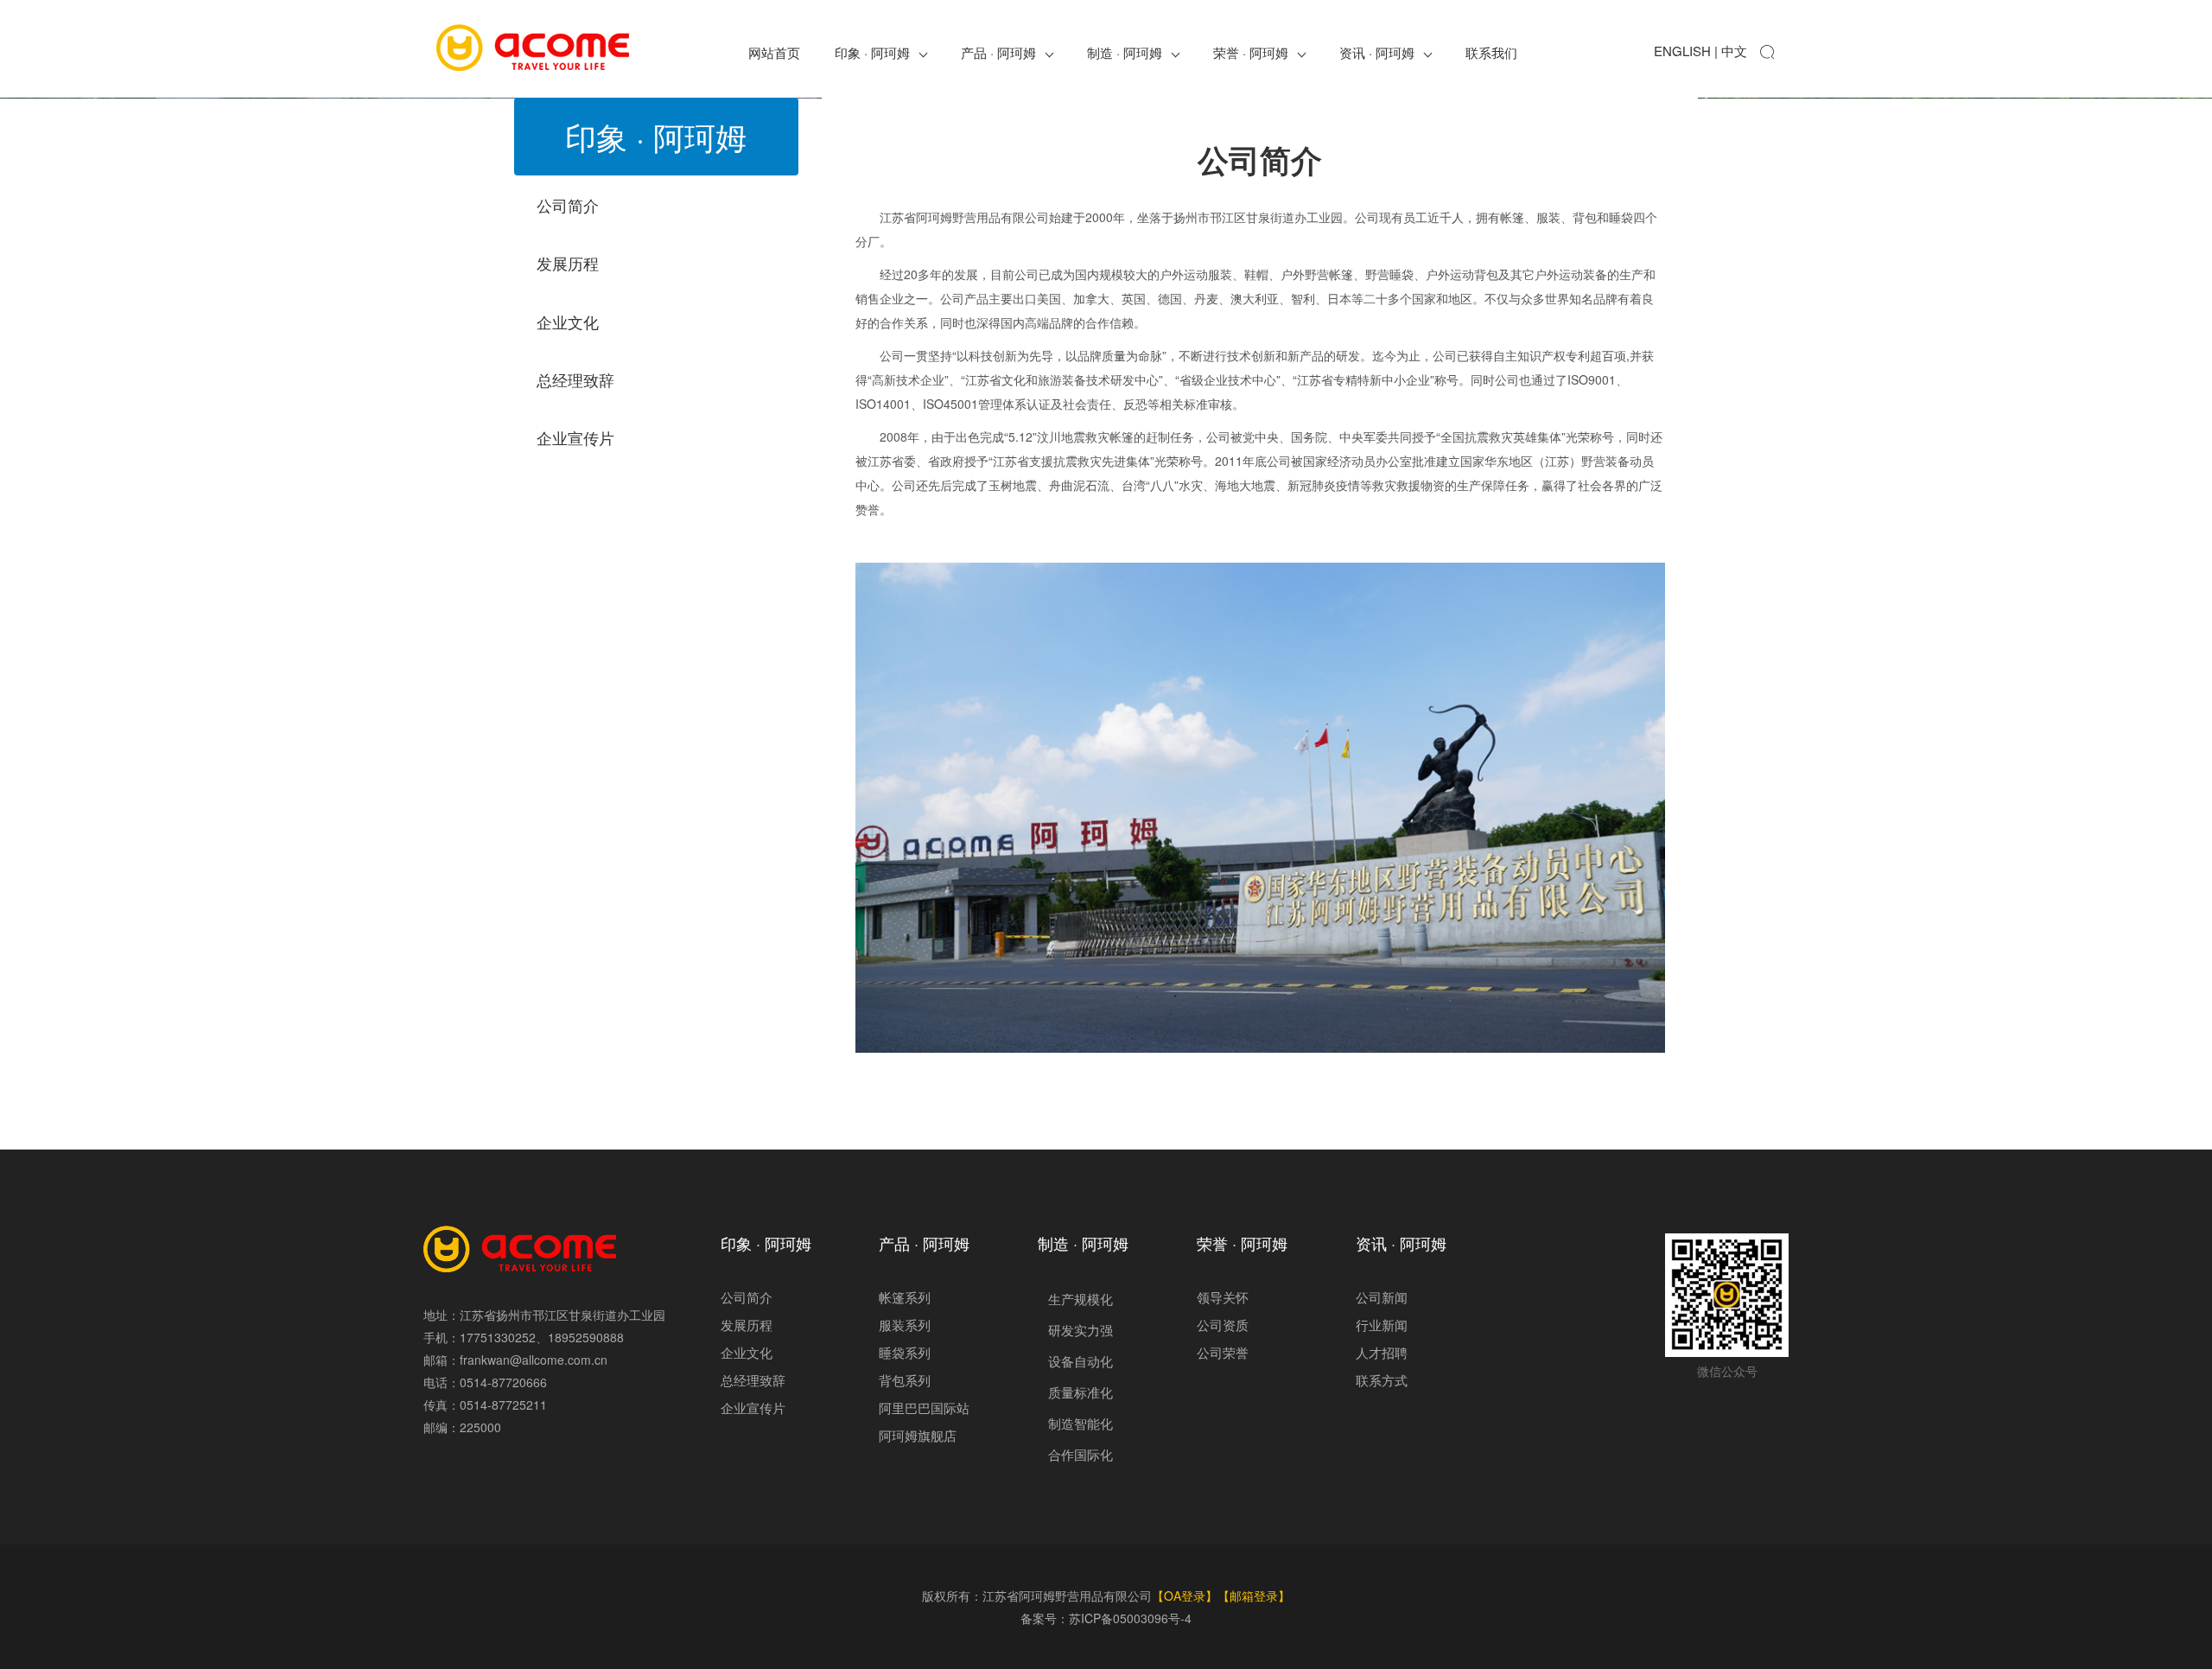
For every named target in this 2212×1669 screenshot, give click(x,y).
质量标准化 (1081, 1392)
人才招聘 (1382, 1352)
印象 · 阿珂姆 (872, 52)
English (1682, 51)
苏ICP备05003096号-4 (1130, 1618)
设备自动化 (1081, 1361)
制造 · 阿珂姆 (1125, 52)
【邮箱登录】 (1254, 1596)
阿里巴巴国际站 (924, 1408)
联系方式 (1382, 1380)
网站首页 (774, 52)
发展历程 (747, 1325)
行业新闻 (1382, 1325)
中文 (1734, 51)
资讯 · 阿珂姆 (1377, 52)
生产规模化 (1081, 1299)
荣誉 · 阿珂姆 (1251, 52)
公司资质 (1223, 1325)
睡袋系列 (905, 1352)
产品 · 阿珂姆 (998, 52)
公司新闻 (1382, 1297)
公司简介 (747, 1297)
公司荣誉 (1223, 1352)
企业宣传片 (753, 1408)
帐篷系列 (905, 1297)
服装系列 (905, 1325)
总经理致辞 (753, 1380)
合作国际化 (1081, 1454)
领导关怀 (1223, 1297)
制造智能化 (1081, 1423)
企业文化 (747, 1352)
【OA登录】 (1185, 1596)
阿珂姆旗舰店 (918, 1435)
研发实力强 (1081, 1330)
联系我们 (1491, 52)
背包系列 (905, 1380)
